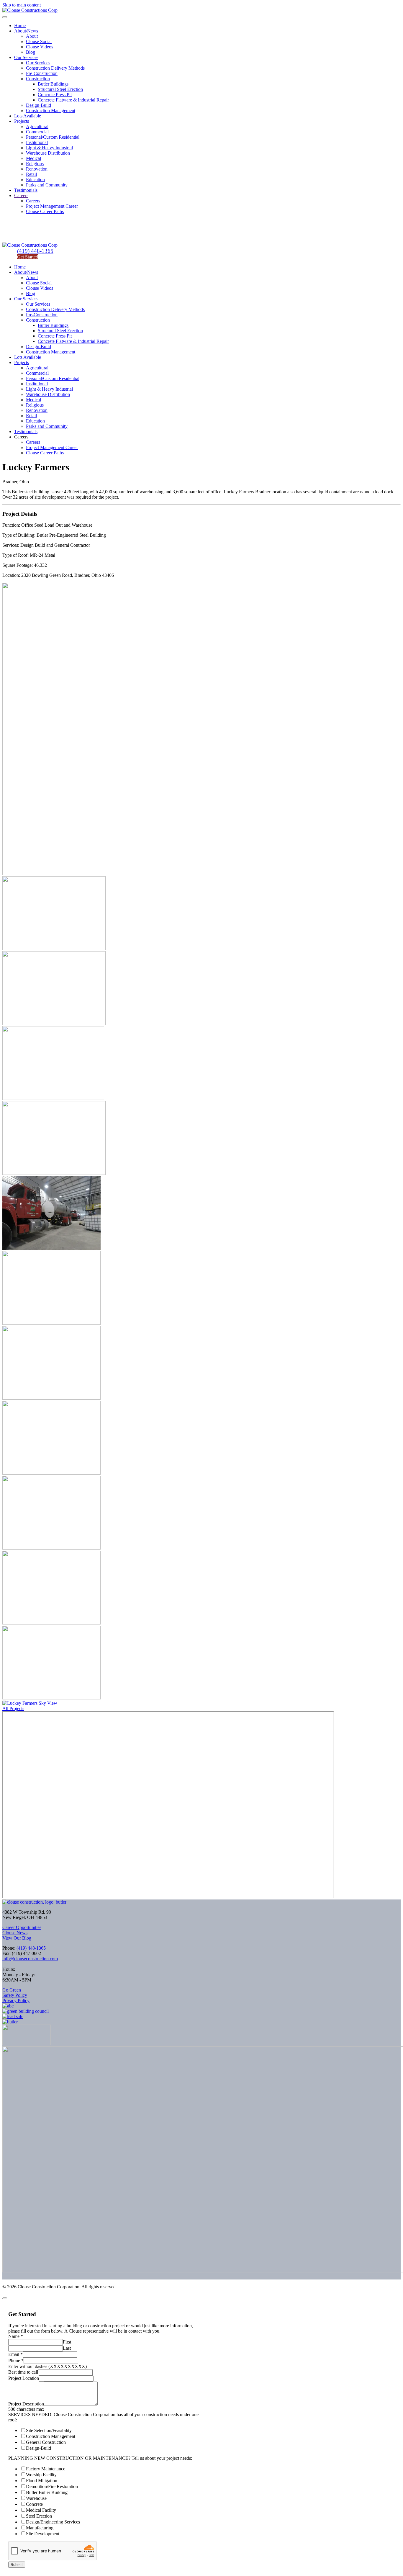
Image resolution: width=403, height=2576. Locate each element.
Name (16, 2336)
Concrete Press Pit (55, 95)
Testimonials (26, 190)
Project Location (24, 2378)
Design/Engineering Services (53, 2522)
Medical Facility (41, 2510)
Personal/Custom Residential (53, 137)
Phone (16, 2360)
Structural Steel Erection (60, 89)
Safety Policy (15, 1995)
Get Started (28, 257)
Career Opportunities (22, 1927)
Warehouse (36, 2498)
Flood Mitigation (42, 2481)
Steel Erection (39, 2516)
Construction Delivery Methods (55, 68)
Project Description (26, 2404)
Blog (31, 52)
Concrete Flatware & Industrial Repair (73, 100)
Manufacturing (40, 2528)
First (67, 2342)
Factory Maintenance (46, 2469)
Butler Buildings (53, 84)
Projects (22, 121)
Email (15, 2354)
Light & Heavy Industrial (49, 148)
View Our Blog (17, 1938)
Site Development (43, 2534)
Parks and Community (47, 185)
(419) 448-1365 (35, 251)
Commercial (37, 132)
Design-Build (39, 105)
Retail (31, 174)
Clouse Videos (40, 47)
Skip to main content (22, 5)
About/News (26, 31)
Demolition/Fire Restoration (52, 2486)
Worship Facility (41, 2475)
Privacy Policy (16, 2001)
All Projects (13, 1708)
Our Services (26, 57)
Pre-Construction (42, 73)
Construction (38, 79)
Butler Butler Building (47, 2492)
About (32, 36)
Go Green (12, 1990)
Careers (21, 195)
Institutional (37, 142)
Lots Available (28, 116)
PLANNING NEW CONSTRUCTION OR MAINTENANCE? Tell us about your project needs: (100, 2458)
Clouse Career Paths (45, 211)
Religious (35, 164)
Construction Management (51, 110)
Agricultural (37, 126)
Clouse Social (39, 41)
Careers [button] (21, 437)
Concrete (34, 2504)
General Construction (46, 2442)
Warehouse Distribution (48, 153)
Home (20, 26)
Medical (33, 158)
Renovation (37, 169)
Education (35, 180)
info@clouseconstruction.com (30, 1959)
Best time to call (23, 2372)
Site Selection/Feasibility (49, 2430)
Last (67, 2348)
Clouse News (15, 1933)
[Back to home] (30, 10)
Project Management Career (52, 206)
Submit (17, 2565)
